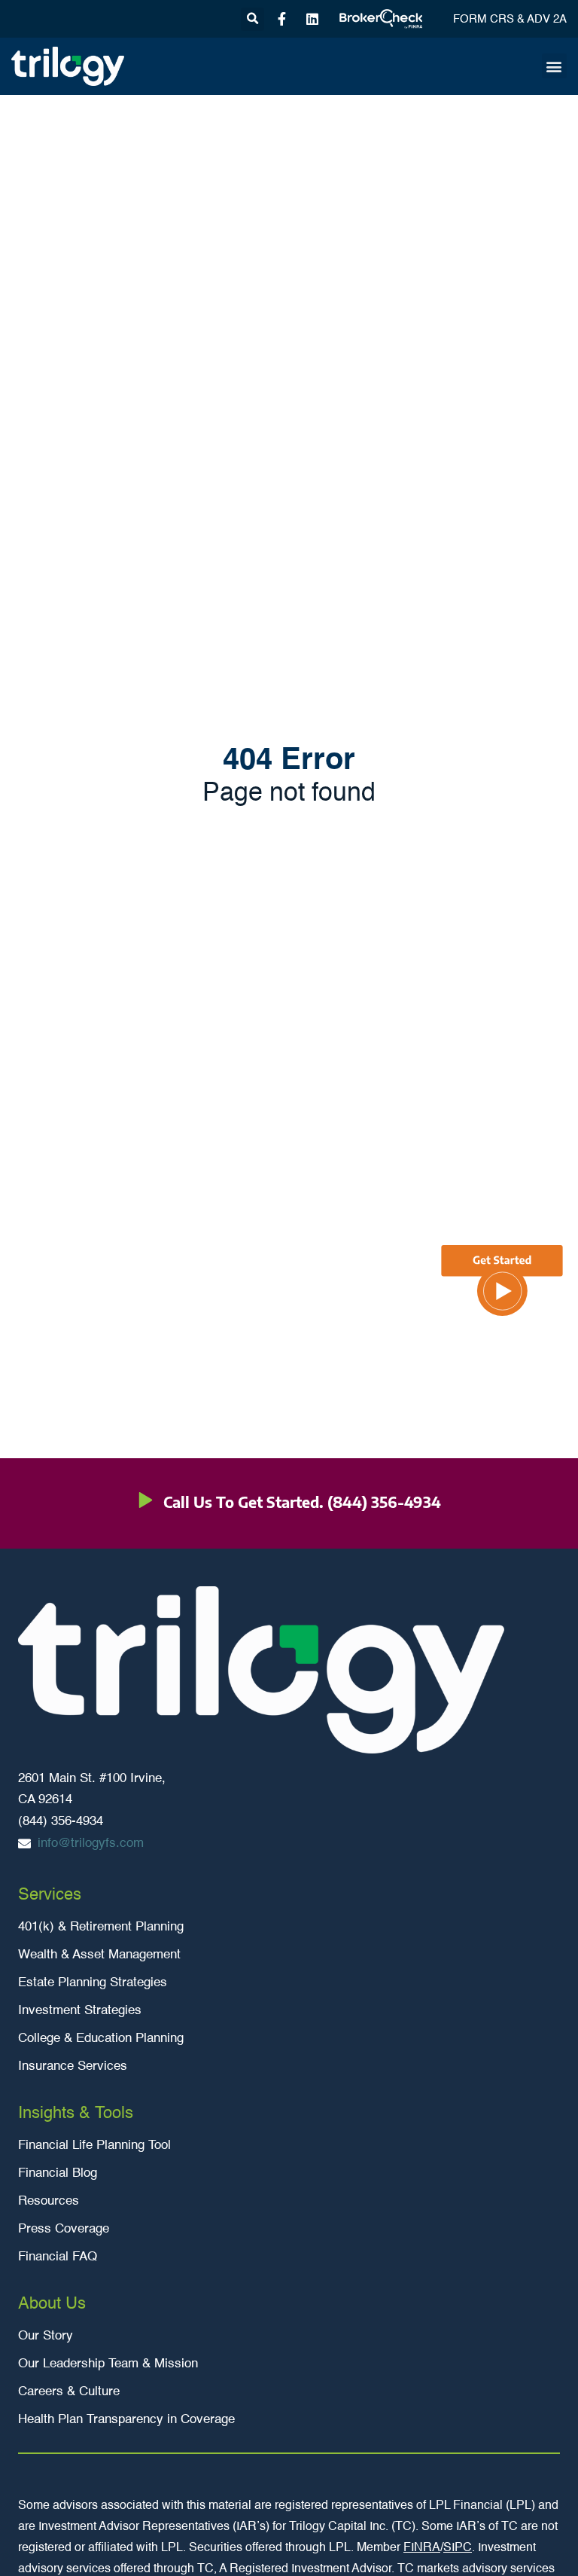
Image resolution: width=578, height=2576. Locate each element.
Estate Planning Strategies (93, 1983)
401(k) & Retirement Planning (101, 1927)
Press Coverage (64, 2229)
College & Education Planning (101, 2039)
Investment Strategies (80, 2011)
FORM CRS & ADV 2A (510, 19)
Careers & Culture (69, 2392)
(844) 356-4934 (384, 1502)
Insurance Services (73, 2066)
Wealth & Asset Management (99, 1955)
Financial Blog (58, 2173)
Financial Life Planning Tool (94, 2146)
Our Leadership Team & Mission (108, 2364)
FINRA (422, 2548)
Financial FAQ (58, 2257)
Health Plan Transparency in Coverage (126, 2420)
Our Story (46, 2336)
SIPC (458, 2548)
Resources (49, 2201)
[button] (252, 19)
